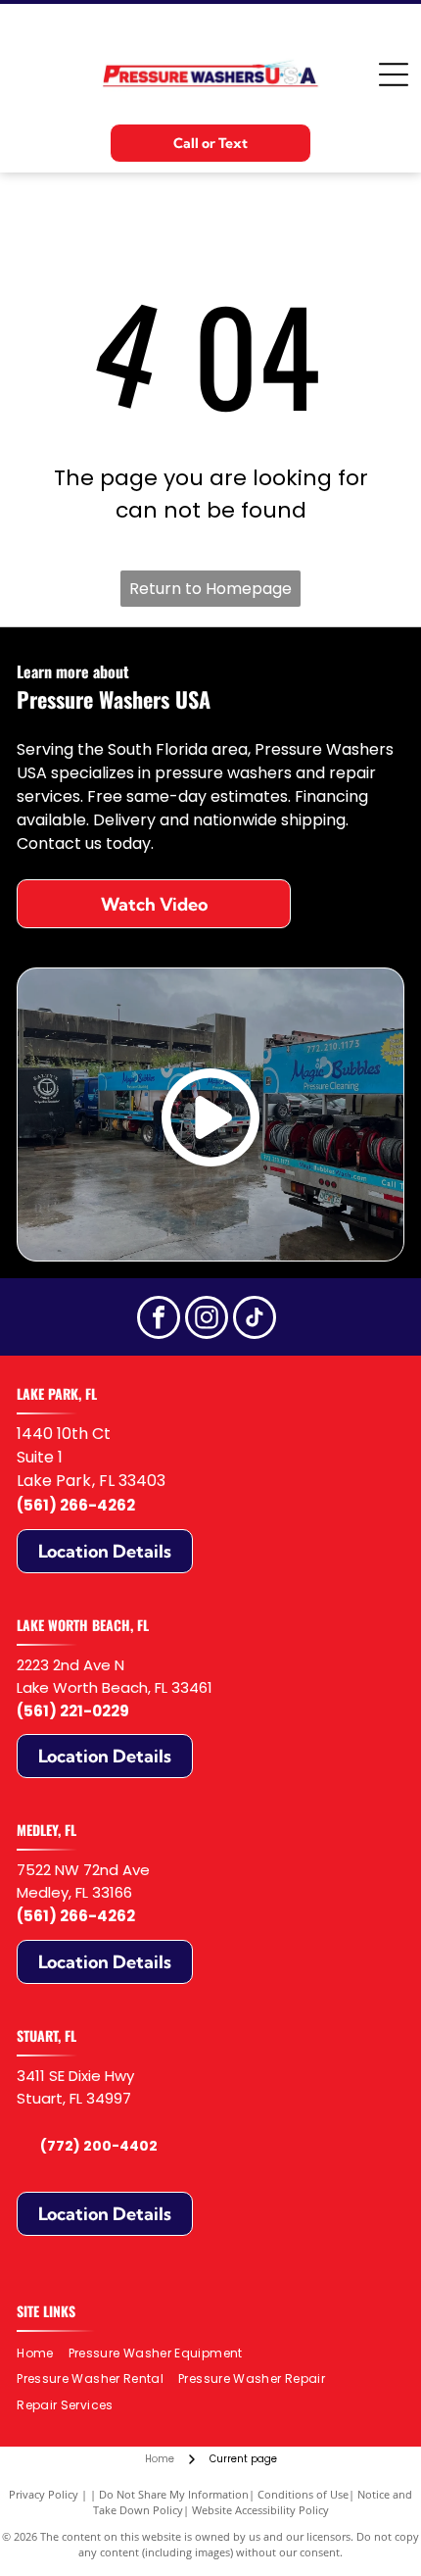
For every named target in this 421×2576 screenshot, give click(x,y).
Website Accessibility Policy (260, 2510)
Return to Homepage (210, 589)
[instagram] (207, 1320)
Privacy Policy (44, 2494)
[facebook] (159, 1320)
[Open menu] (394, 74)
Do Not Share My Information (174, 2494)
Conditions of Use (303, 2494)
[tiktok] (255, 1320)
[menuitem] (42, 2353)
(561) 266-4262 (76, 1505)
